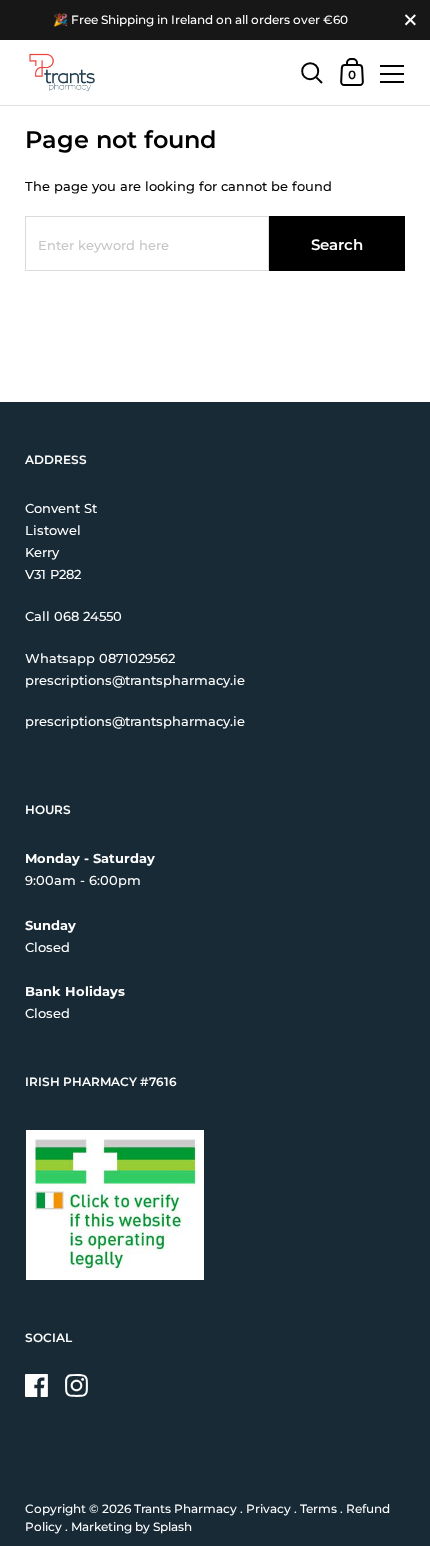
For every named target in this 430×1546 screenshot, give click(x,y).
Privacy (268, 1508)
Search (337, 244)
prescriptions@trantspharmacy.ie (135, 680)
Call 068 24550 (73, 616)
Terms (318, 1508)
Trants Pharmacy (185, 1508)
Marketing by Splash (131, 1526)
